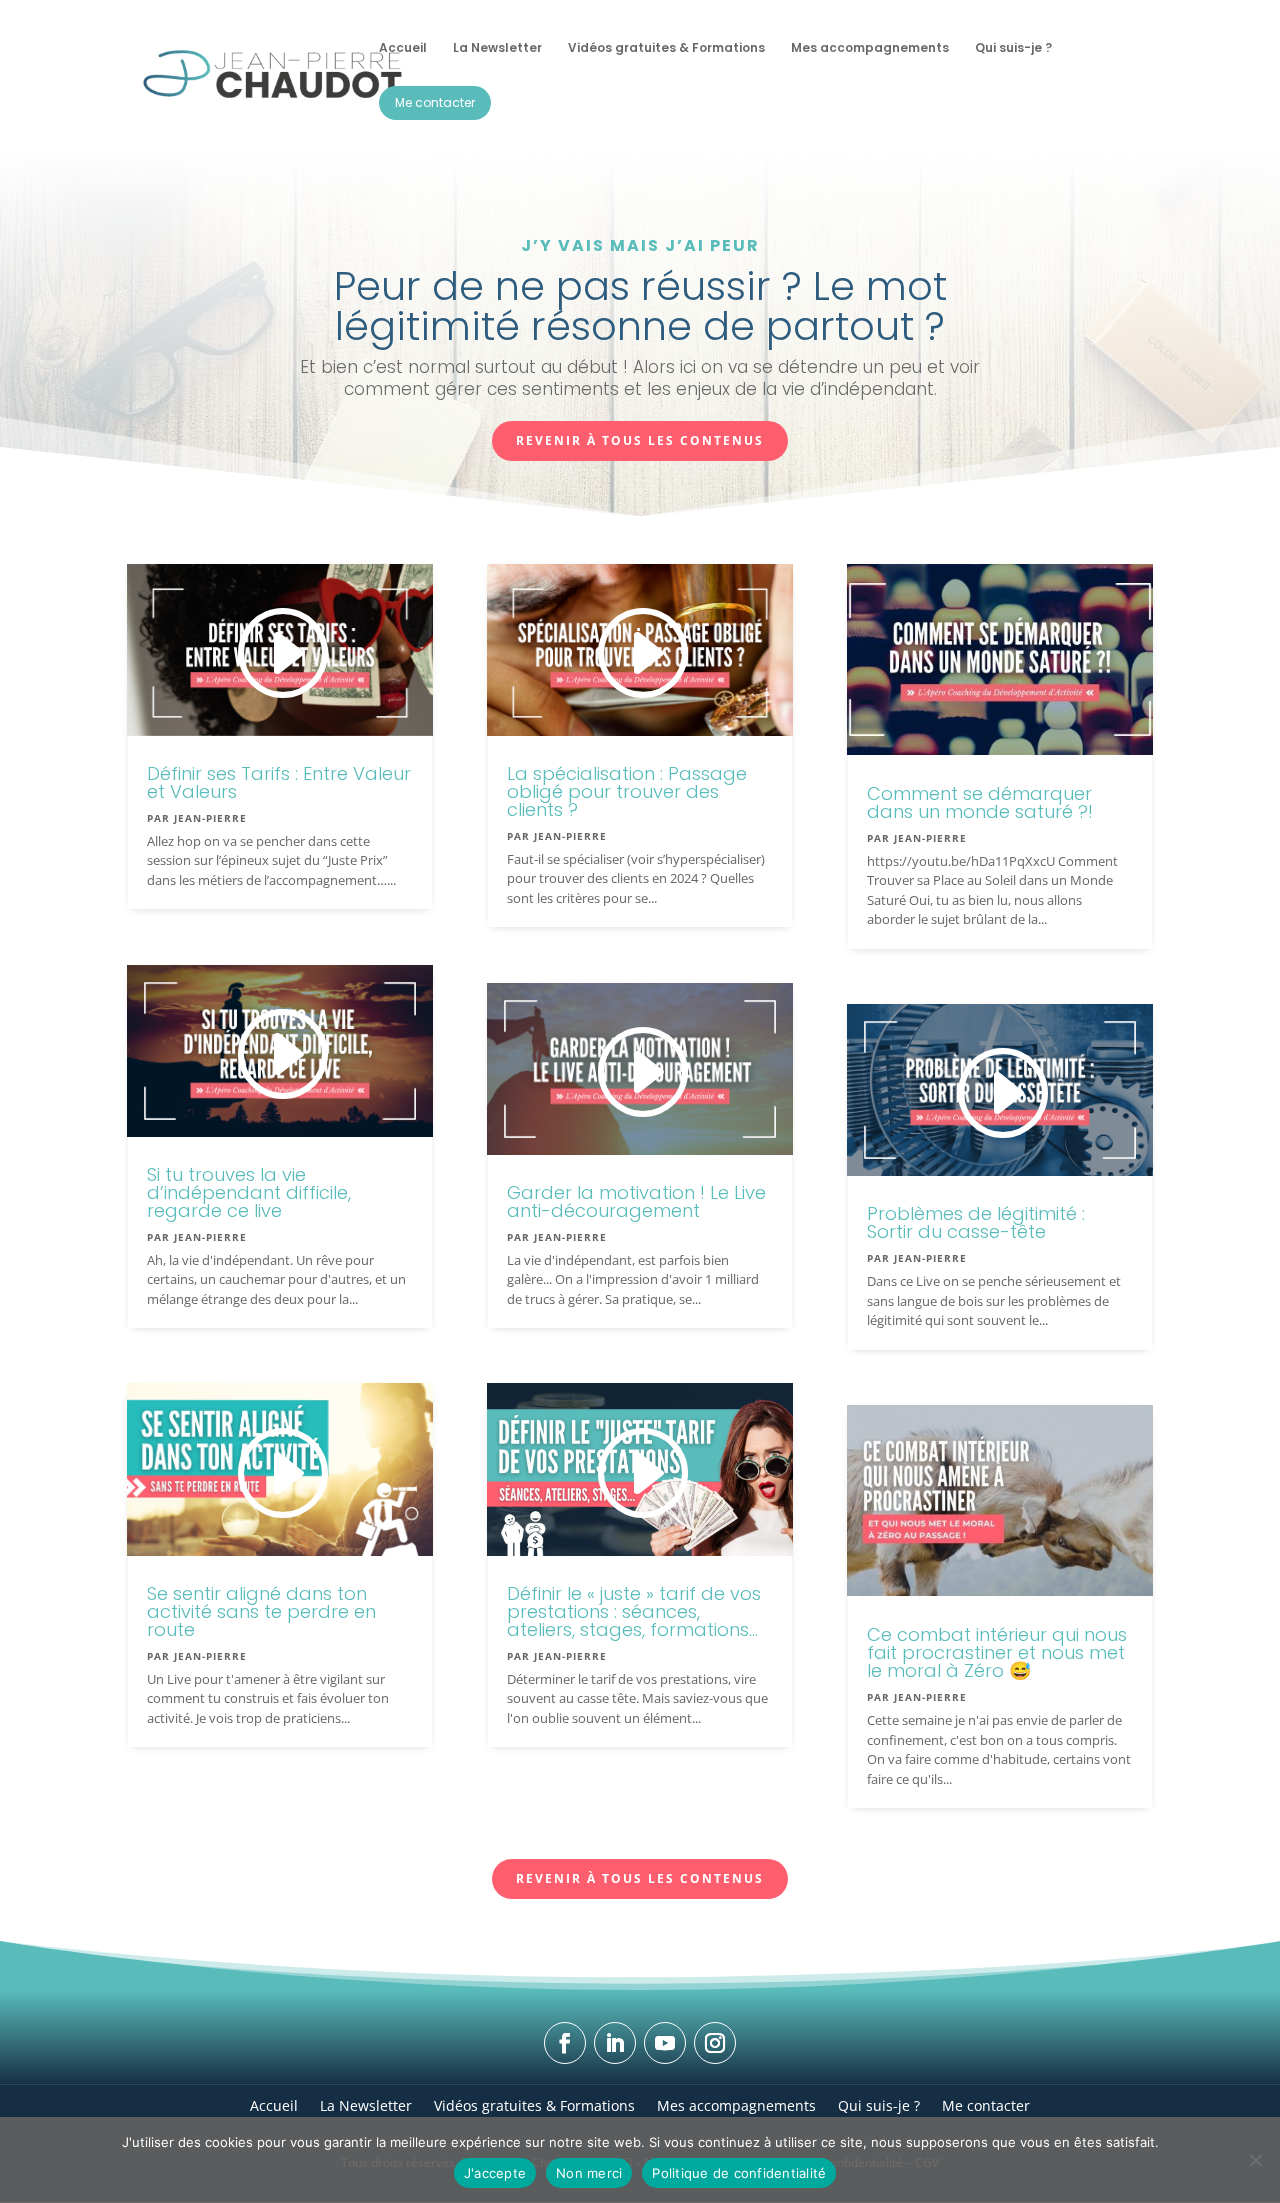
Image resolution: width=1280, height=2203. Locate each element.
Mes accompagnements (736, 2104)
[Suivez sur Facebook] (565, 2043)
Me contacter (986, 2104)
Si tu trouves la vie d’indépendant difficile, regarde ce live (249, 1192)
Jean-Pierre (210, 818)
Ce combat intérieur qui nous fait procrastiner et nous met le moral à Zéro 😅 (997, 1652)
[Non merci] (1255, 2160)
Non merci (589, 2173)
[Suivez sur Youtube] (665, 2043)
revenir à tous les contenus (640, 440)
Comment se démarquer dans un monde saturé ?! (980, 802)
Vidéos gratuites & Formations (534, 2104)
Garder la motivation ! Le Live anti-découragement (636, 1201)
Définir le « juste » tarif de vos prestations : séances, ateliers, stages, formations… (634, 1611)
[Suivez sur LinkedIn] (615, 2043)
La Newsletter (366, 2104)
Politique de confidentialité (739, 2173)
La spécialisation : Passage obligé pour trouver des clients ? (627, 791)
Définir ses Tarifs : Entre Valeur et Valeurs (279, 782)
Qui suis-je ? (879, 2104)
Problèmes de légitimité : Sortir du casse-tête (976, 1222)
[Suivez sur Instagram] (715, 2043)
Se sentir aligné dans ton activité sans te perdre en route (261, 1611)
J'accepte (495, 2173)
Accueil (274, 2104)
